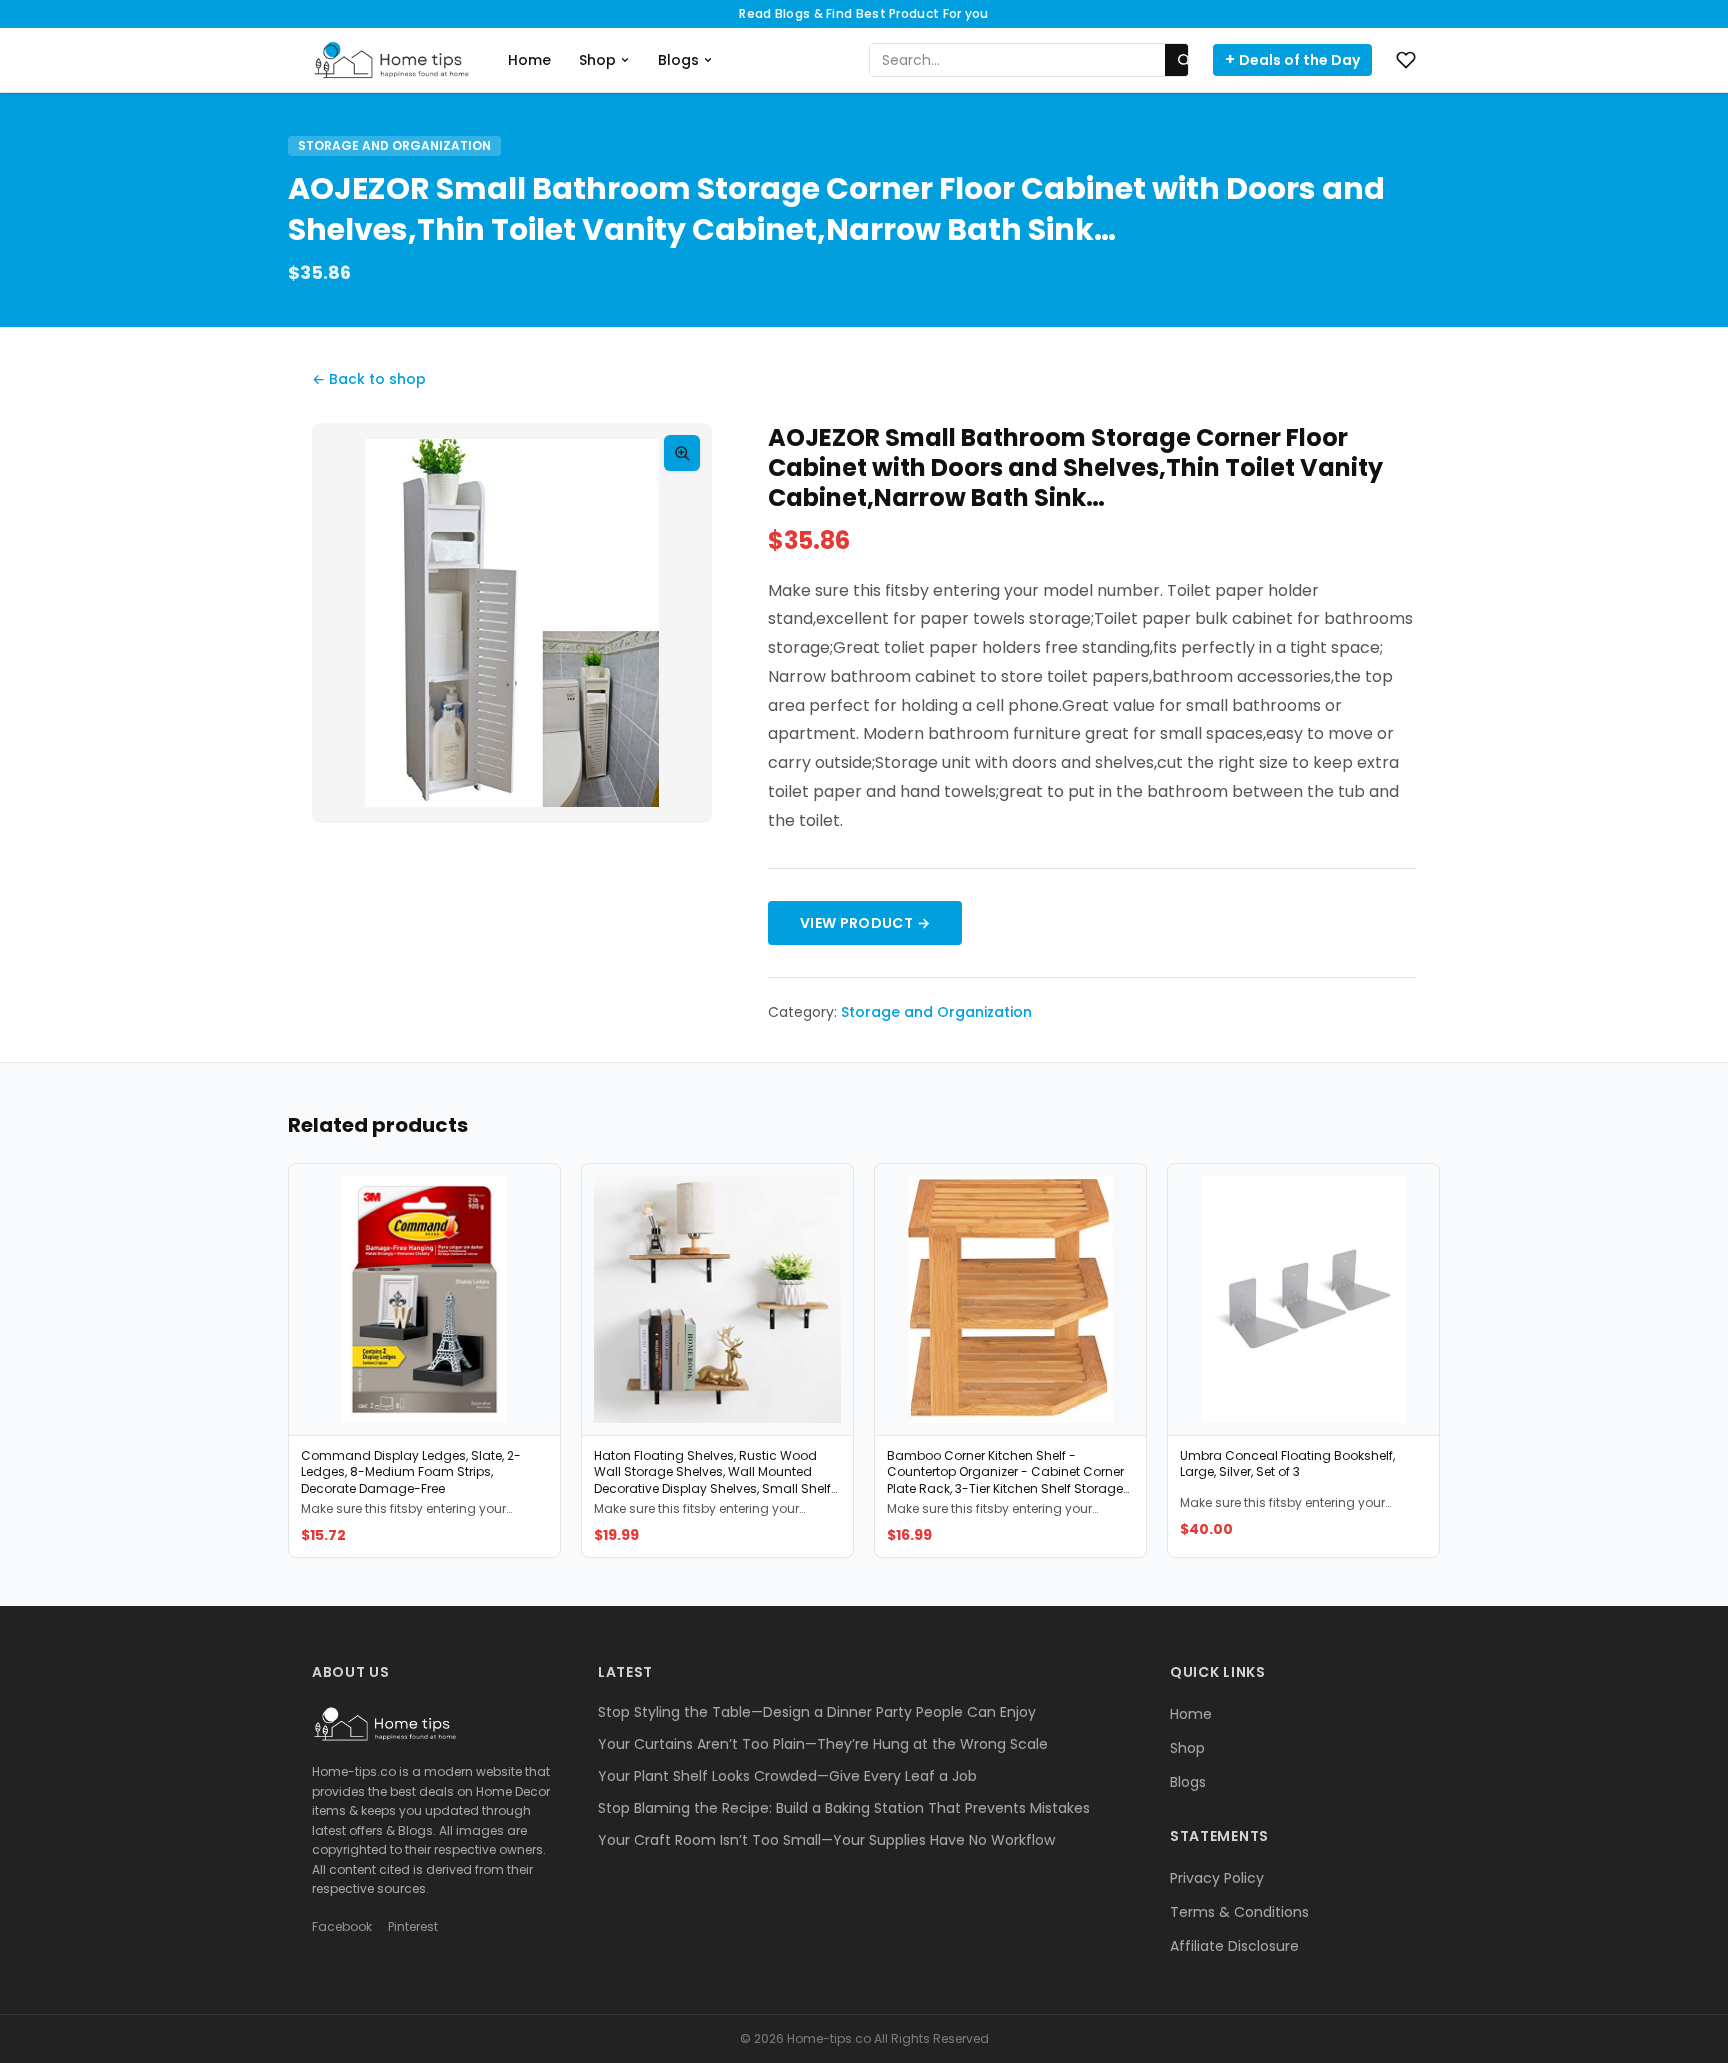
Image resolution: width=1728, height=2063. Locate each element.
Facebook (342, 1927)
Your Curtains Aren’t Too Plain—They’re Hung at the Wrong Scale (823, 1744)
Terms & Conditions (1239, 1912)
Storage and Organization (394, 145)
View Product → (865, 923)
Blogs (678, 60)
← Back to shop (369, 379)
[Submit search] (1184, 60)
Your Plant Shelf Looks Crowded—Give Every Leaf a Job (787, 1776)
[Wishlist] (1406, 60)
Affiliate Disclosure (1234, 1946)
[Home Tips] (392, 60)
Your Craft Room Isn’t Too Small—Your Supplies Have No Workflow (826, 1840)
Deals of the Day (1292, 59)
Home (529, 60)
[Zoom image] (682, 453)
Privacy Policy (1217, 1878)
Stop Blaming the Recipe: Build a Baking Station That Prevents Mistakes (844, 1808)
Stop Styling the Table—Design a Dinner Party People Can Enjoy (817, 1712)
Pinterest (413, 1927)
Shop (597, 60)
